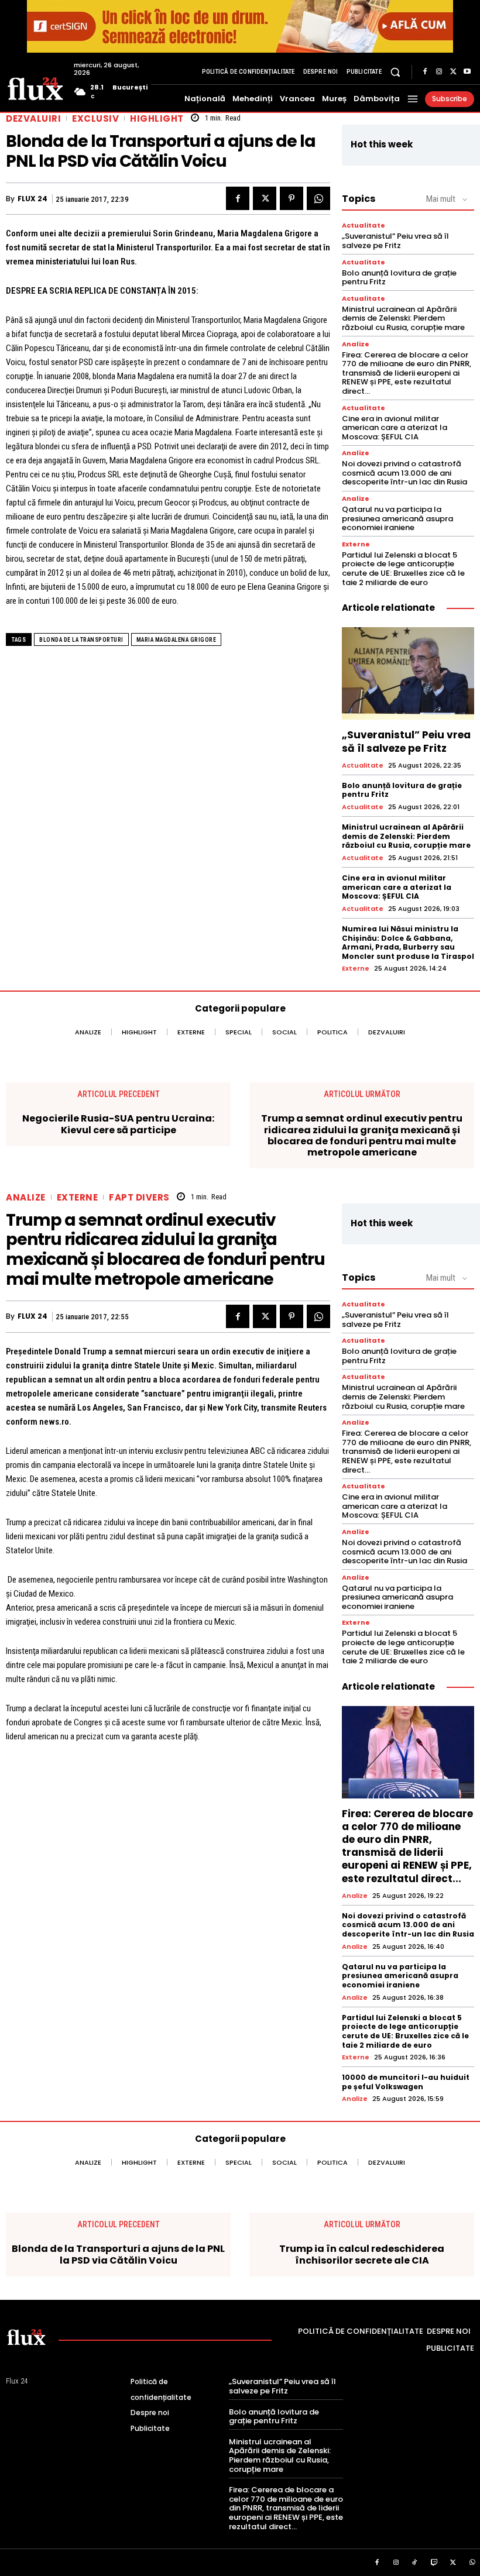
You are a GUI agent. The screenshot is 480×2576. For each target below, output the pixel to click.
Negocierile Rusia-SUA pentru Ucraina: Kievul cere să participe (118, 1124)
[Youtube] (467, 72)
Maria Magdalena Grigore (176, 640)
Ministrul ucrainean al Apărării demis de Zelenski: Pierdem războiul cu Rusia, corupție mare (403, 318)
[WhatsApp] (318, 198)
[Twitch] (434, 2563)
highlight (157, 118)
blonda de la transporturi (81, 640)
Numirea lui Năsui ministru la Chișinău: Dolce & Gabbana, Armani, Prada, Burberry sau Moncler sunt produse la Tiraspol (408, 943)
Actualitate (364, 226)
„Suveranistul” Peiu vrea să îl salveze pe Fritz (395, 241)
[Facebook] (425, 72)
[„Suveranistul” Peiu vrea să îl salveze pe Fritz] (408, 673)
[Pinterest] (292, 198)
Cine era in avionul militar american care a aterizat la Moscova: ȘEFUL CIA (395, 428)
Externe (356, 544)
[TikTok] (415, 2563)
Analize (356, 344)
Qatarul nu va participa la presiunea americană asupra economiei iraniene (397, 518)
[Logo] (35, 88)
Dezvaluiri (33, 118)
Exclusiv (95, 118)
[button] (395, 72)
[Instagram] (439, 72)
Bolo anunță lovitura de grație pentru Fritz (399, 278)
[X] (453, 72)
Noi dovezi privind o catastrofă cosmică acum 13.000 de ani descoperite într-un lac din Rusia (404, 473)
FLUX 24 (32, 199)
